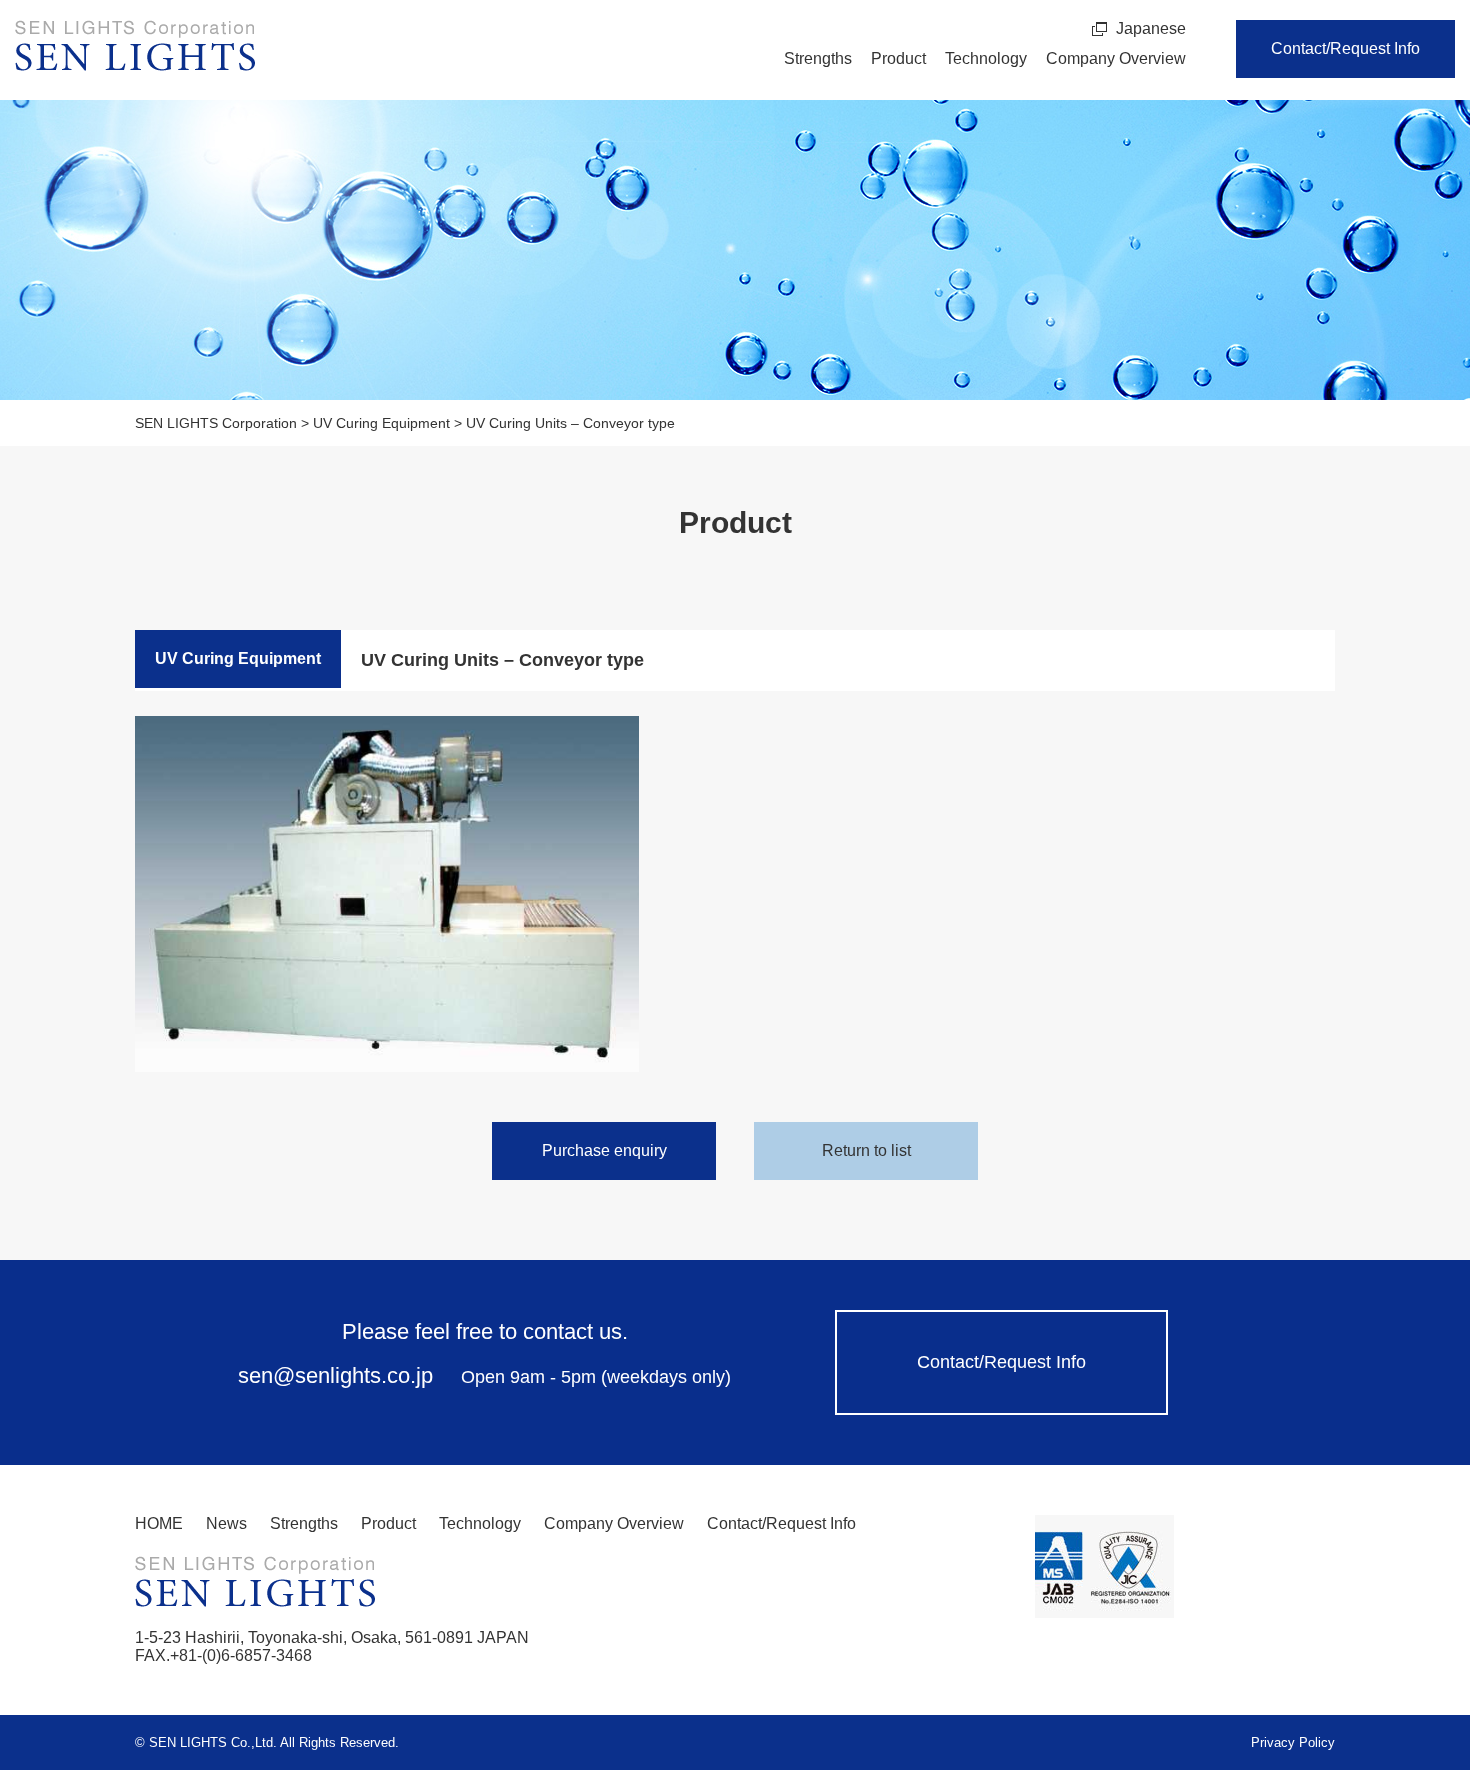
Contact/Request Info (1345, 48)
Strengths (818, 58)
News (226, 1523)
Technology (986, 58)
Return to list (866, 1150)
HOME (159, 1523)
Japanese (1151, 28)
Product (898, 58)
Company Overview (1116, 58)
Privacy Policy (1293, 1742)
